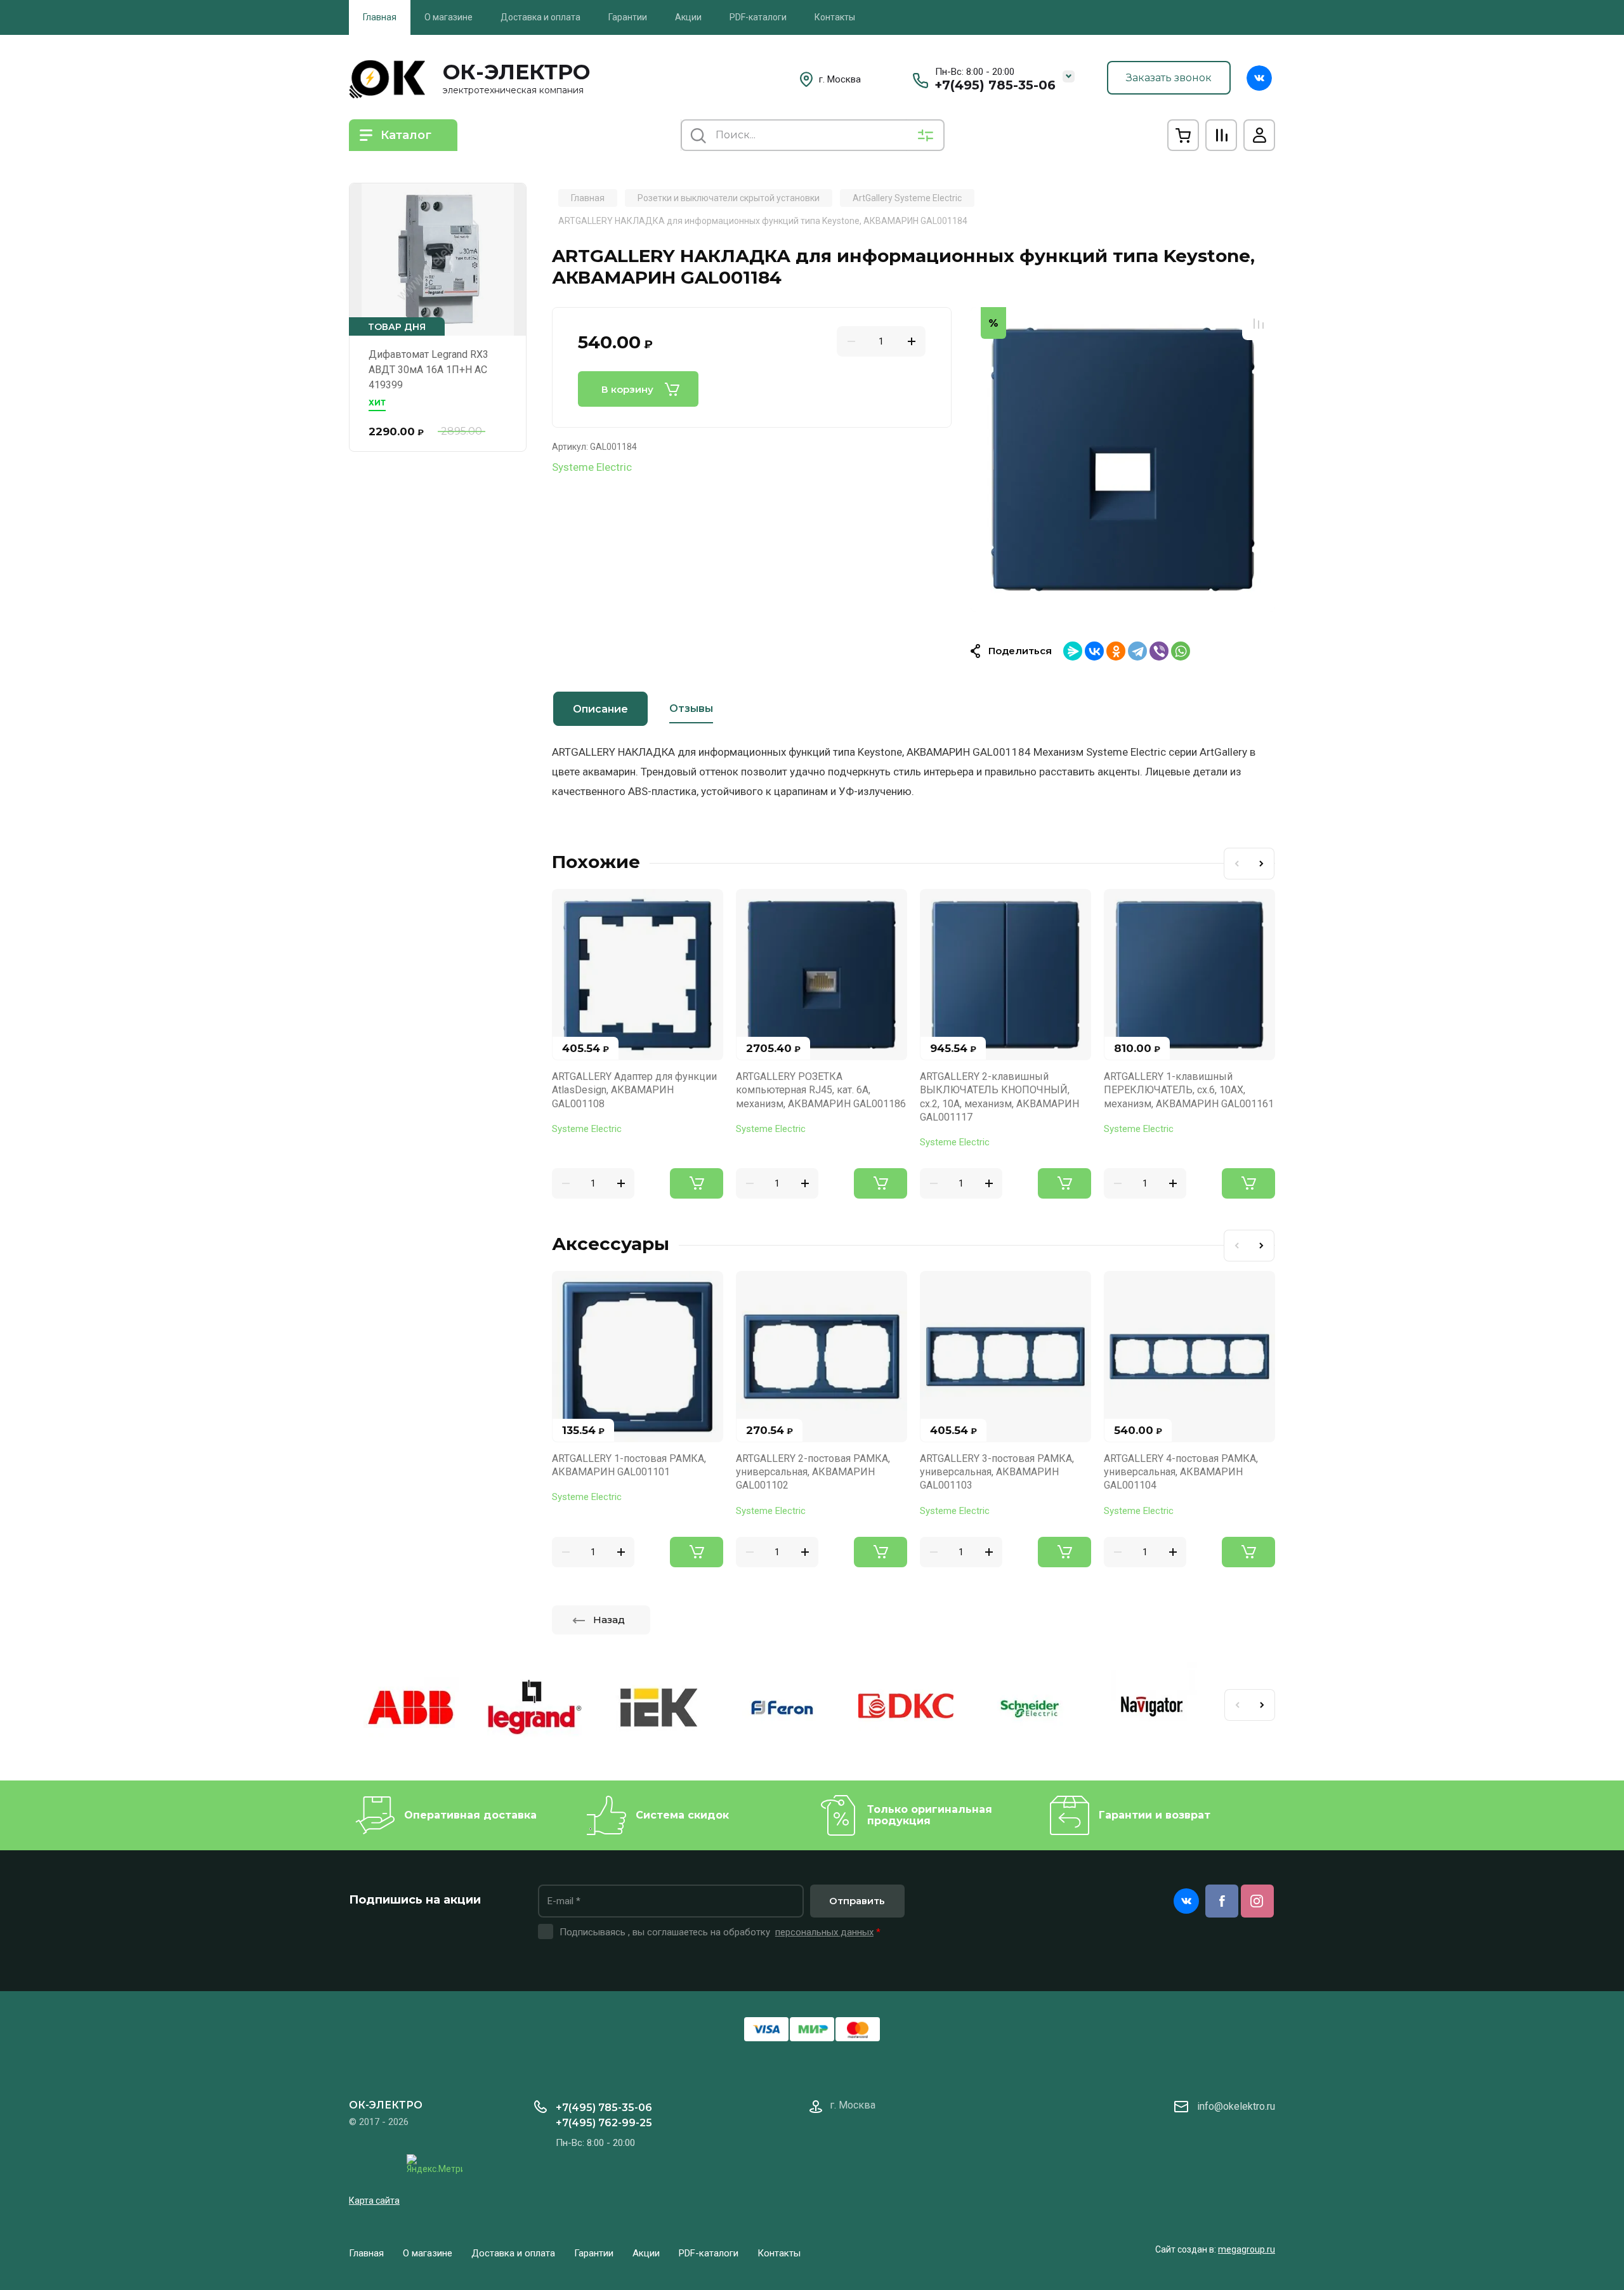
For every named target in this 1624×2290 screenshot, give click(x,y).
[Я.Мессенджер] (1073, 651)
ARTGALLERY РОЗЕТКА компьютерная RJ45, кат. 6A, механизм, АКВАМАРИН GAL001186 (821, 1090)
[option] (1123, 459)
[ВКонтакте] (1094, 651)
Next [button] (1262, 864)
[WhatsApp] (1181, 651)
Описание (600, 709)
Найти (698, 135)
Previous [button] (1236, 864)
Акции (688, 17)
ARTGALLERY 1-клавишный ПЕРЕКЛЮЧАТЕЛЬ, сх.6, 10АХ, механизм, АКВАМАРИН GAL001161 (1189, 1090)
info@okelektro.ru (1236, 2106)
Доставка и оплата (540, 17)
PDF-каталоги (758, 17)
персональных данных (824, 1932)
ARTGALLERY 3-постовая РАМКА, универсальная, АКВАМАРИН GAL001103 (997, 1472)
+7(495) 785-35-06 (995, 85)
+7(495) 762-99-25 (604, 2123)
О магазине (449, 17)
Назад (609, 1620)
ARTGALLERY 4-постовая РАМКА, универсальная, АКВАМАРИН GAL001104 (1181, 1472)
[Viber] (1159, 651)
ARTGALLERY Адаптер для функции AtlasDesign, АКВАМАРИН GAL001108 (634, 1090)
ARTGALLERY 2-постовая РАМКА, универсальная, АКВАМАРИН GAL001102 (813, 1472)
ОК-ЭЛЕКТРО (516, 72)
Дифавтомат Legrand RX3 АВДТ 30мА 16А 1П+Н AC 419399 (429, 370)
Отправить (857, 1901)
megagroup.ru (1247, 2249)
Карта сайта (374, 2201)
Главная (380, 17)
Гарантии (628, 17)
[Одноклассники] (1116, 651)
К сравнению (1259, 324)
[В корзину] (697, 1183)
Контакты (835, 17)
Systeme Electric (592, 467)
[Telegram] (1137, 651)
